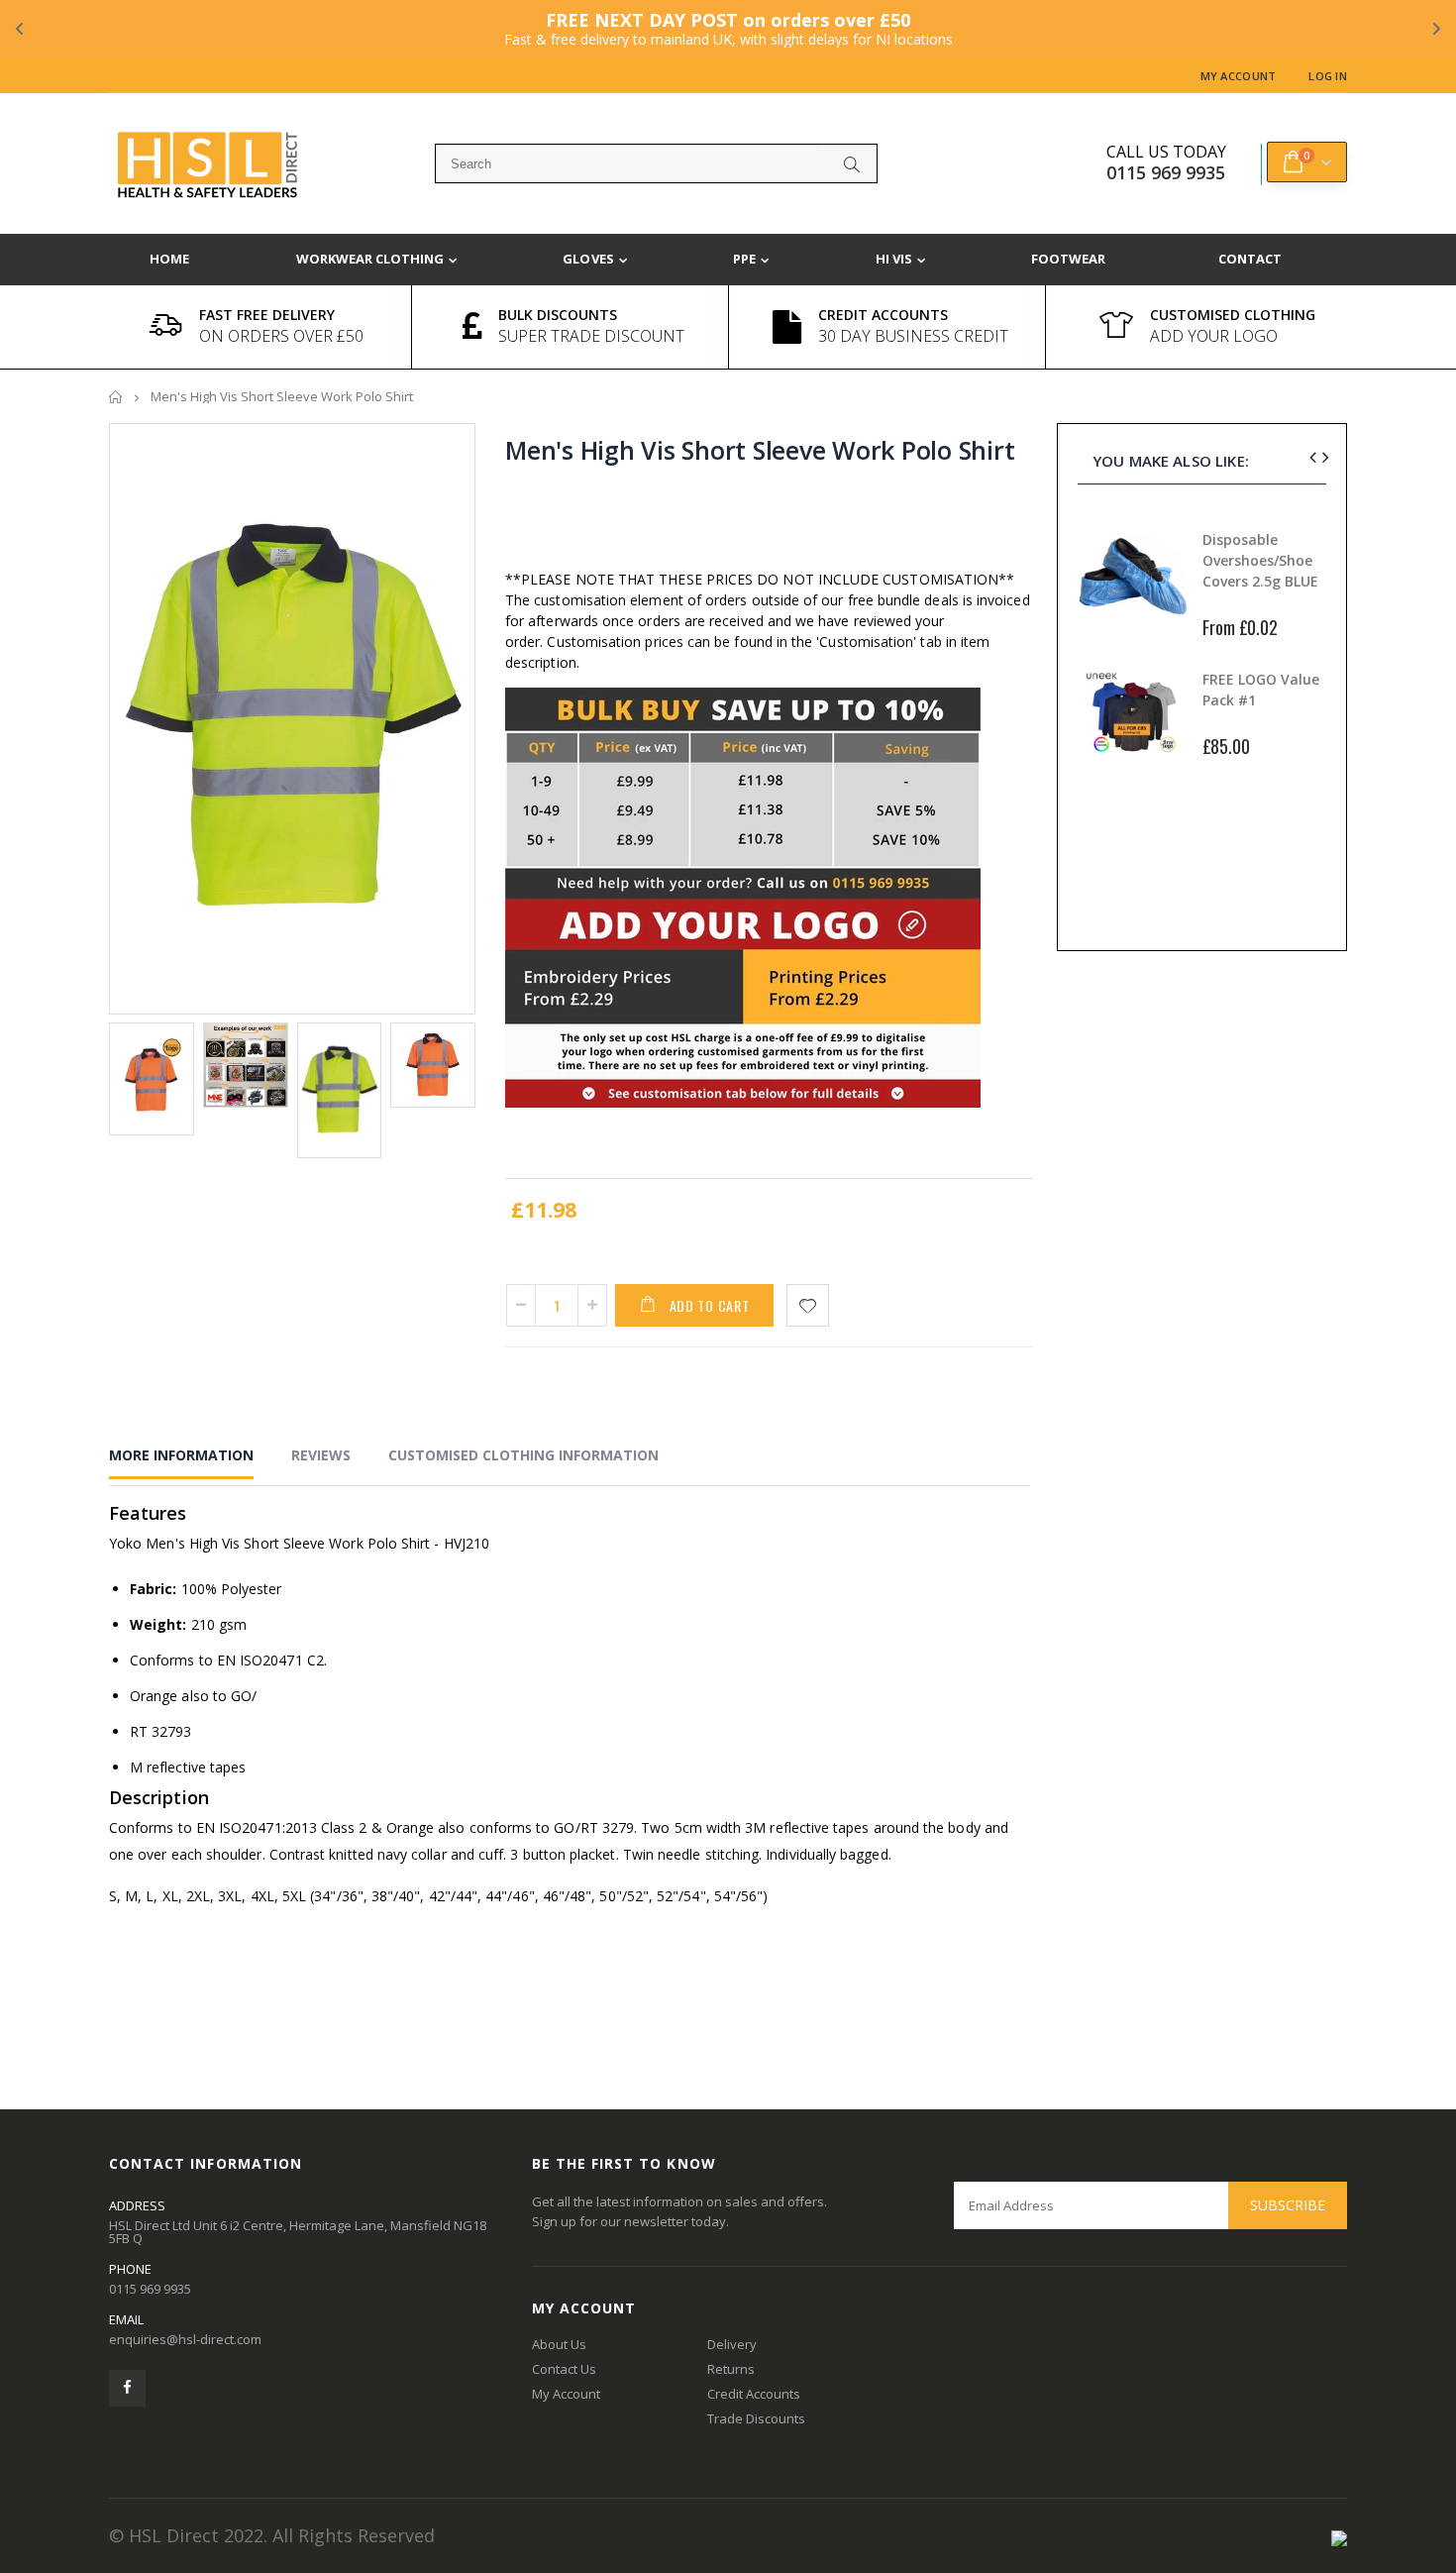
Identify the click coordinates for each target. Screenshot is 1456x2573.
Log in (1328, 76)
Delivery (732, 2344)
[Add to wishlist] (808, 1305)
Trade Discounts (756, 2418)
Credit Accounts (754, 2394)
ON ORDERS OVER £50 (281, 336)
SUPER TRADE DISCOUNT (591, 336)
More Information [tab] (181, 1455)
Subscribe (1288, 2205)
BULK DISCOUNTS (558, 315)
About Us (559, 2344)
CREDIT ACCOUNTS (883, 315)
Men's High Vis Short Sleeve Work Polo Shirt (760, 450)
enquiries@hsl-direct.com (185, 2339)
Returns (731, 2369)
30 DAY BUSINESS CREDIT (913, 336)
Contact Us (564, 2369)
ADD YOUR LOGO (1214, 336)
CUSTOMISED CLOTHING (1233, 315)
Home (116, 397)
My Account (1239, 76)
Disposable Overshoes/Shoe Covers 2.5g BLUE (1260, 560)
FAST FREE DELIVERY (267, 315)
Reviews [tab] (321, 1455)
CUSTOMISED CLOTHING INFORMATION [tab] (523, 1455)
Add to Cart (710, 1305)
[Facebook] (127, 2388)
